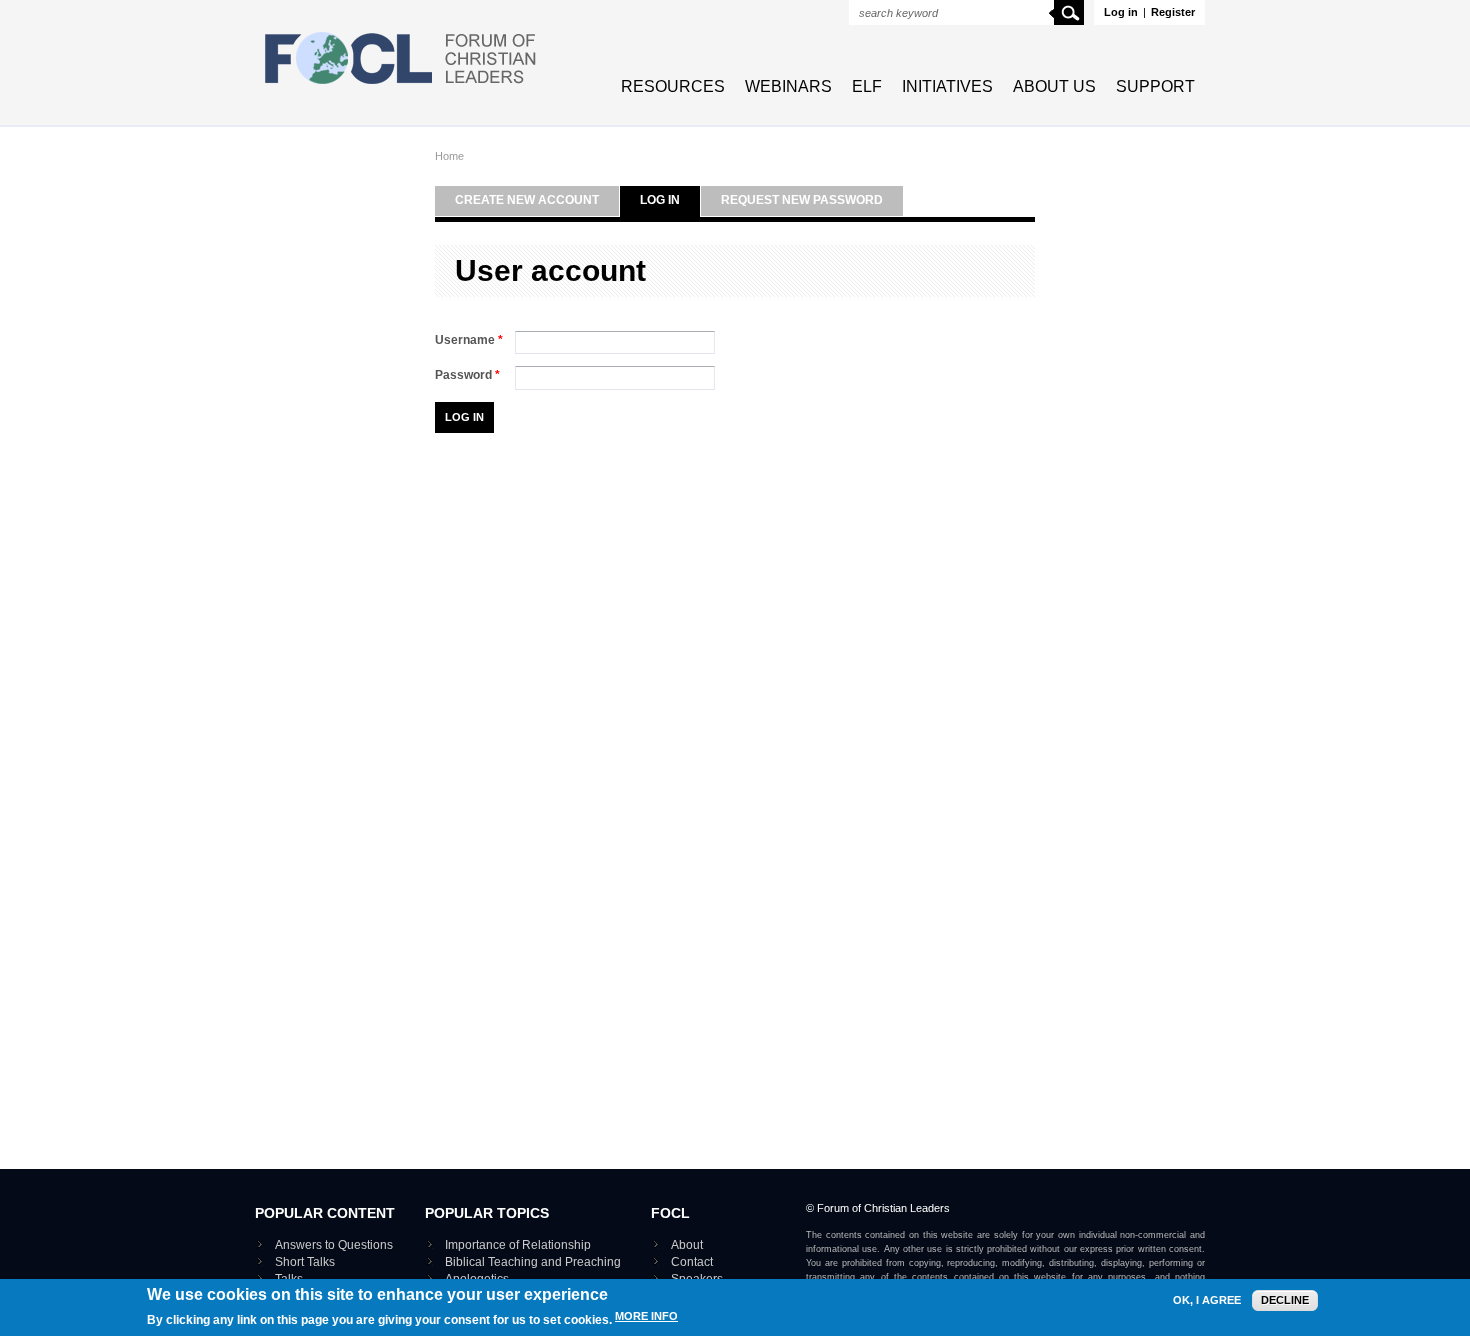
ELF (867, 86)
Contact (692, 1262)
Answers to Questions (334, 1245)
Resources (673, 86)
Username (469, 340)
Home (449, 156)
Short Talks (305, 1262)
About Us (1054, 86)
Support (1155, 86)
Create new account (527, 200)
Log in (1121, 12)
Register (1173, 12)
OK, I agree (1207, 1300)
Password (467, 375)
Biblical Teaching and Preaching (533, 1262)
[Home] (401, 86)
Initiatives (947, 86)
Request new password (802, 200)
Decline (1285, 1300)
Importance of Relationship (518, 1245)
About (687, 1245)
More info (646, 1316)
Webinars (788, 86)
